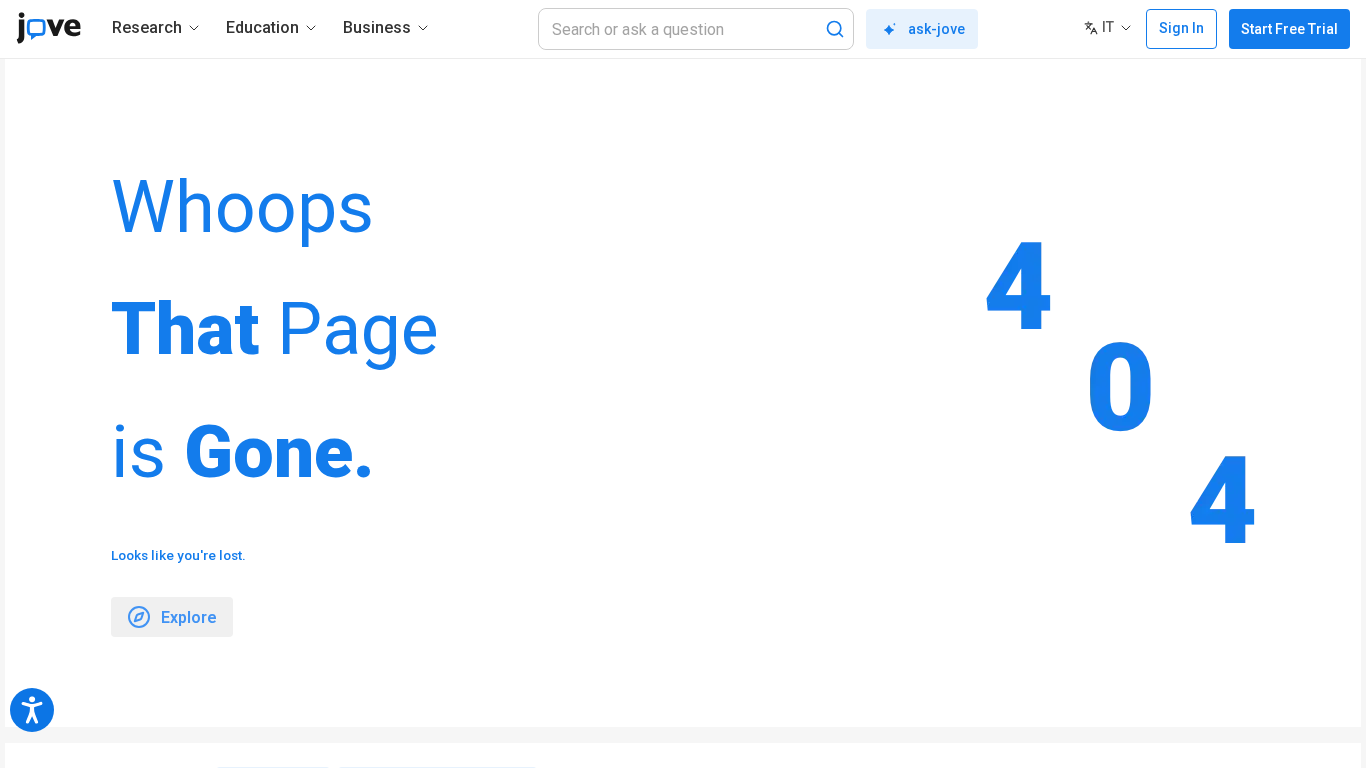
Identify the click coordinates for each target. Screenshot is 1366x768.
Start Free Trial (1289, 29)
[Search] (835, 29)
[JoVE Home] (48, 28)
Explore (189, 617)
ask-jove (936, 29)
